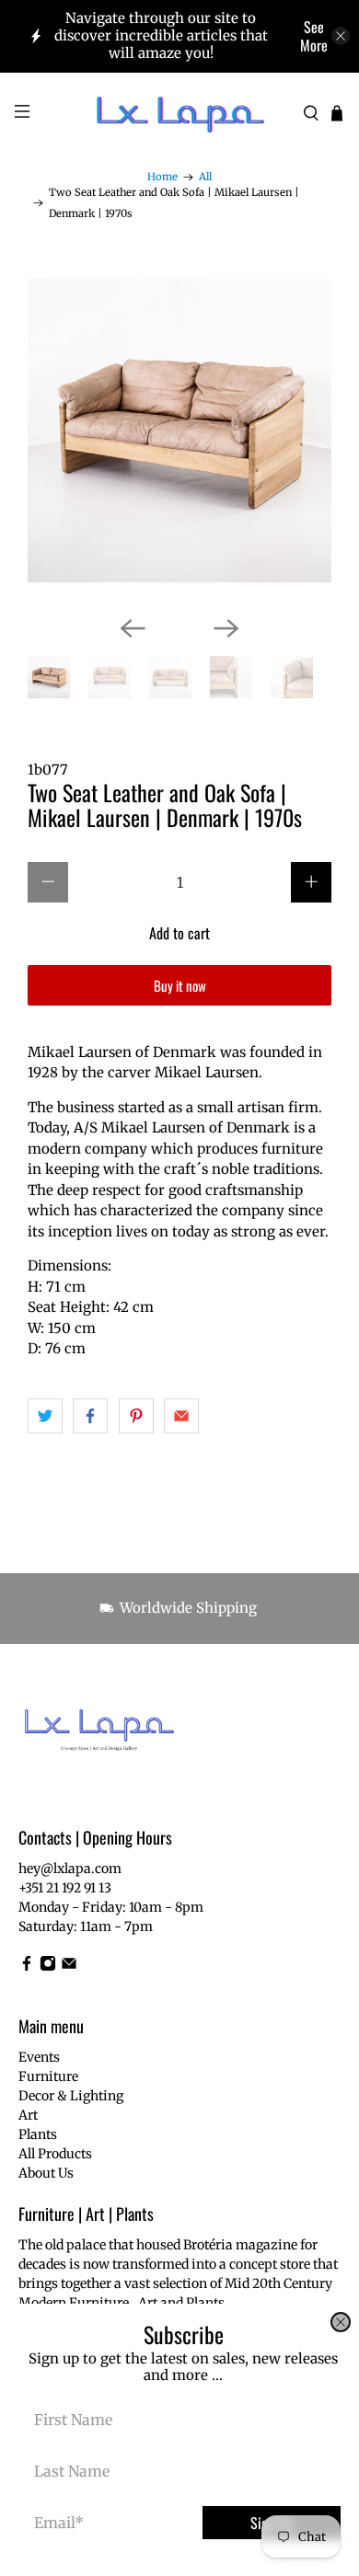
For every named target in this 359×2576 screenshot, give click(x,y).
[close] (341, 2322)
